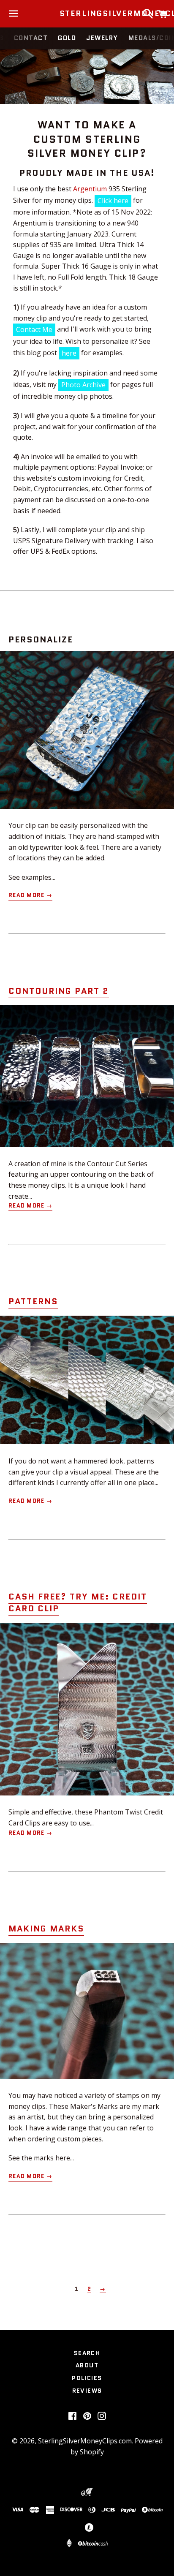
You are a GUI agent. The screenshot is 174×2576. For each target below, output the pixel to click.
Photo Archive (83, 385)
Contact (31, 38)
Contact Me (34, 329)
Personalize (41, 639)
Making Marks (46, 1929)
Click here (113, 201)
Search (87, 2353)
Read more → (30, 895)
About (87, 2365)
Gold (67, 38)
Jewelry (102, 38)
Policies (87, 2378)
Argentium (90, 189)
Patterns (33, 1301)
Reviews (87, 2391)
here (69, 353)
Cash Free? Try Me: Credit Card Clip (78, 1602)
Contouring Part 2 (59, 991)
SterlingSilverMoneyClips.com (87, 14)
